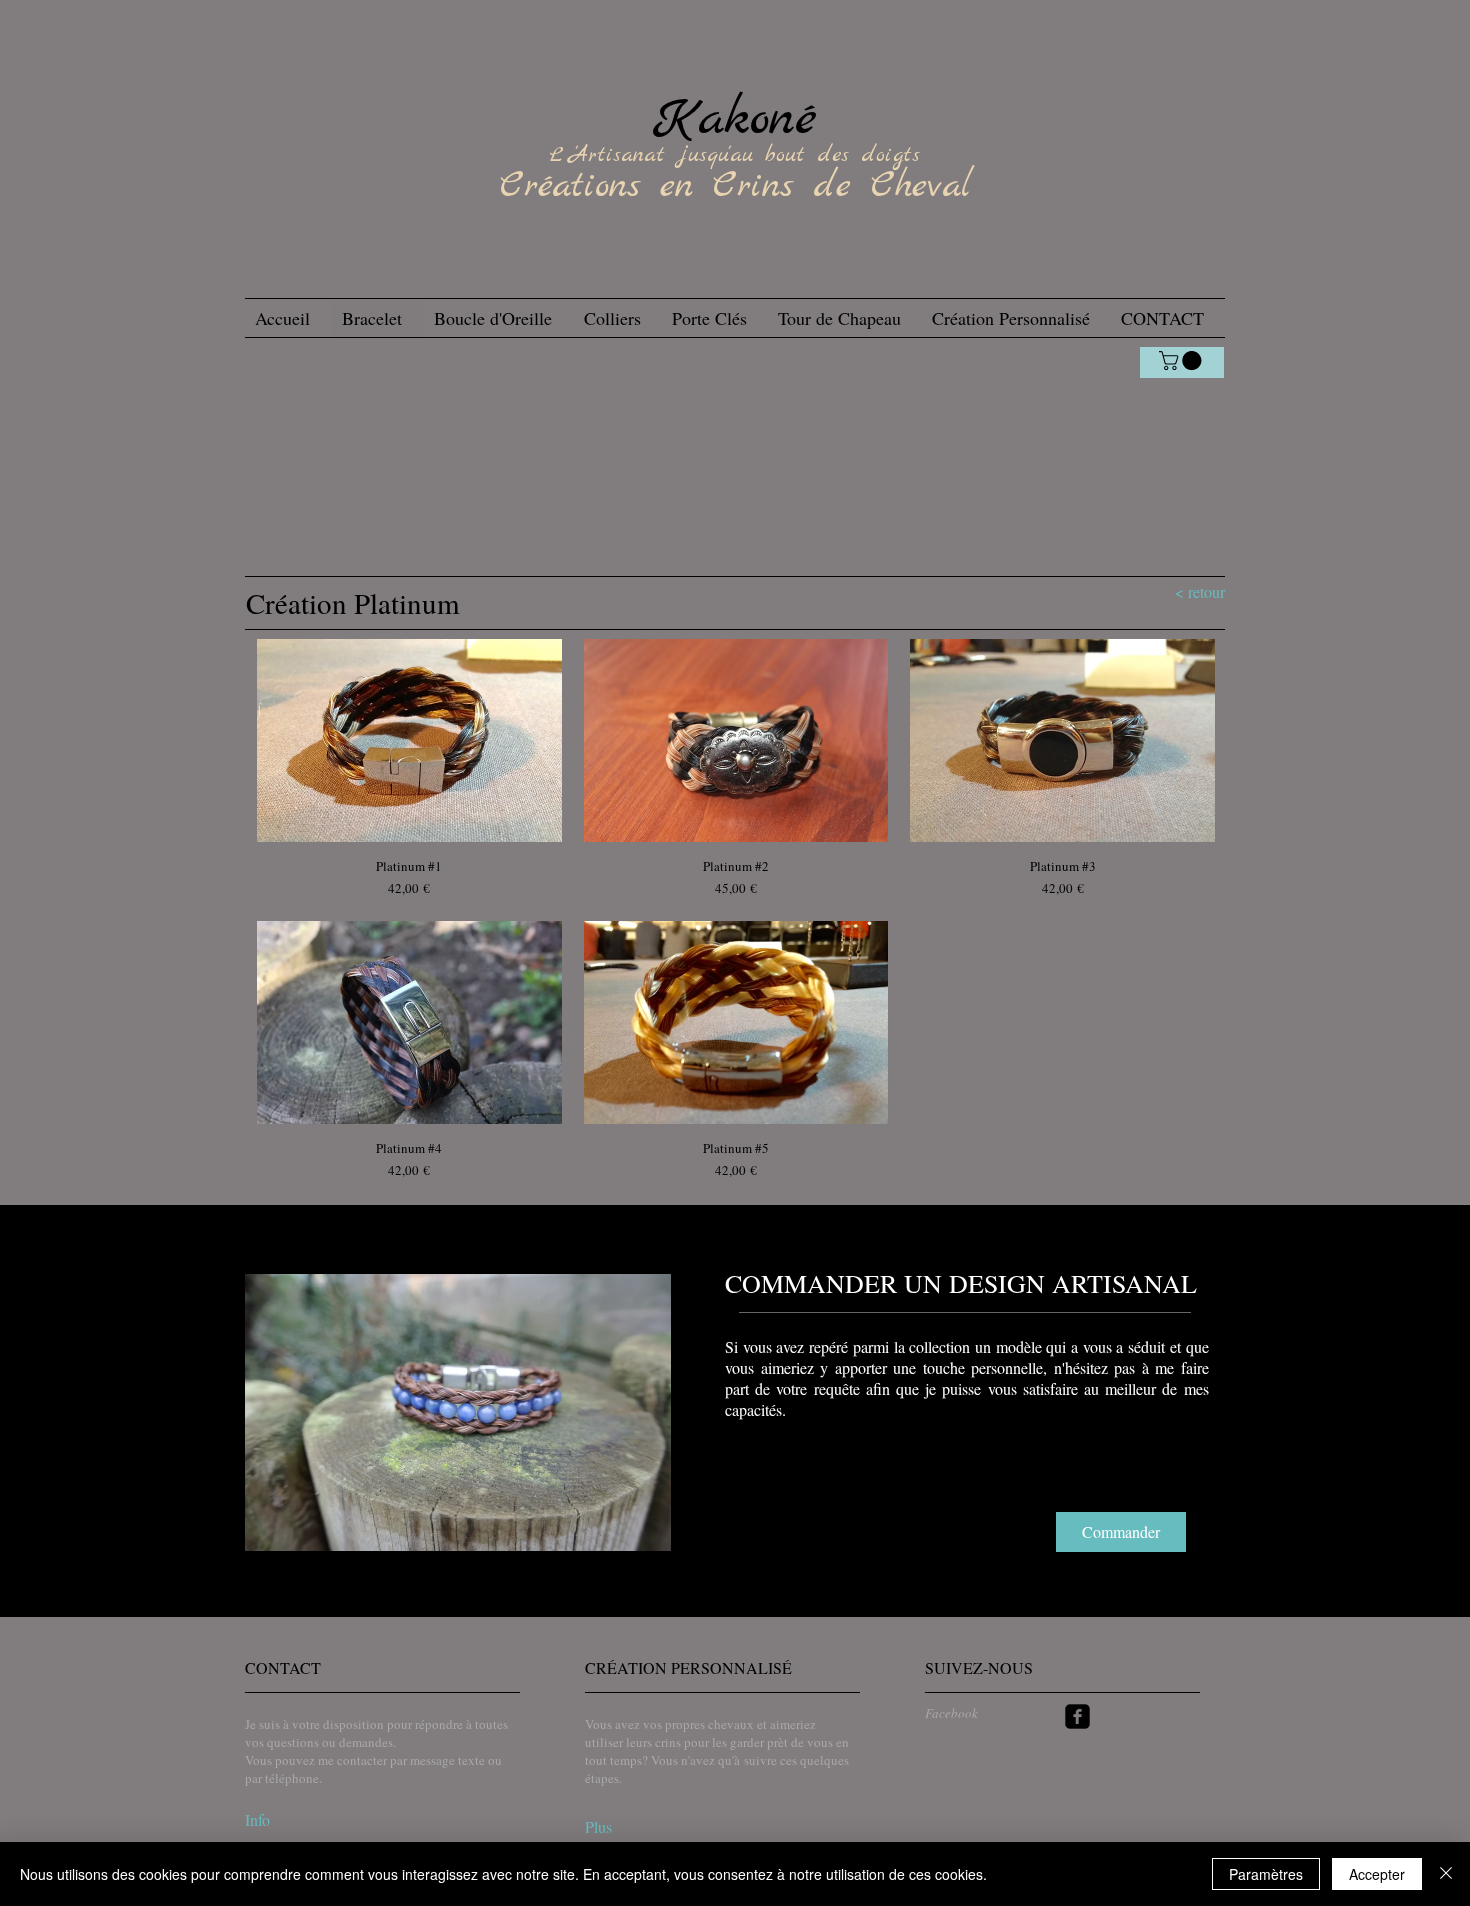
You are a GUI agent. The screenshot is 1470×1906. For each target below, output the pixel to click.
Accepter (1377, 1874)
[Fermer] (1446, 1874)
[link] (1182, 360)
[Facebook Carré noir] (1077, 1716)
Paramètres (1266, 1874)
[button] (458, 1412)
